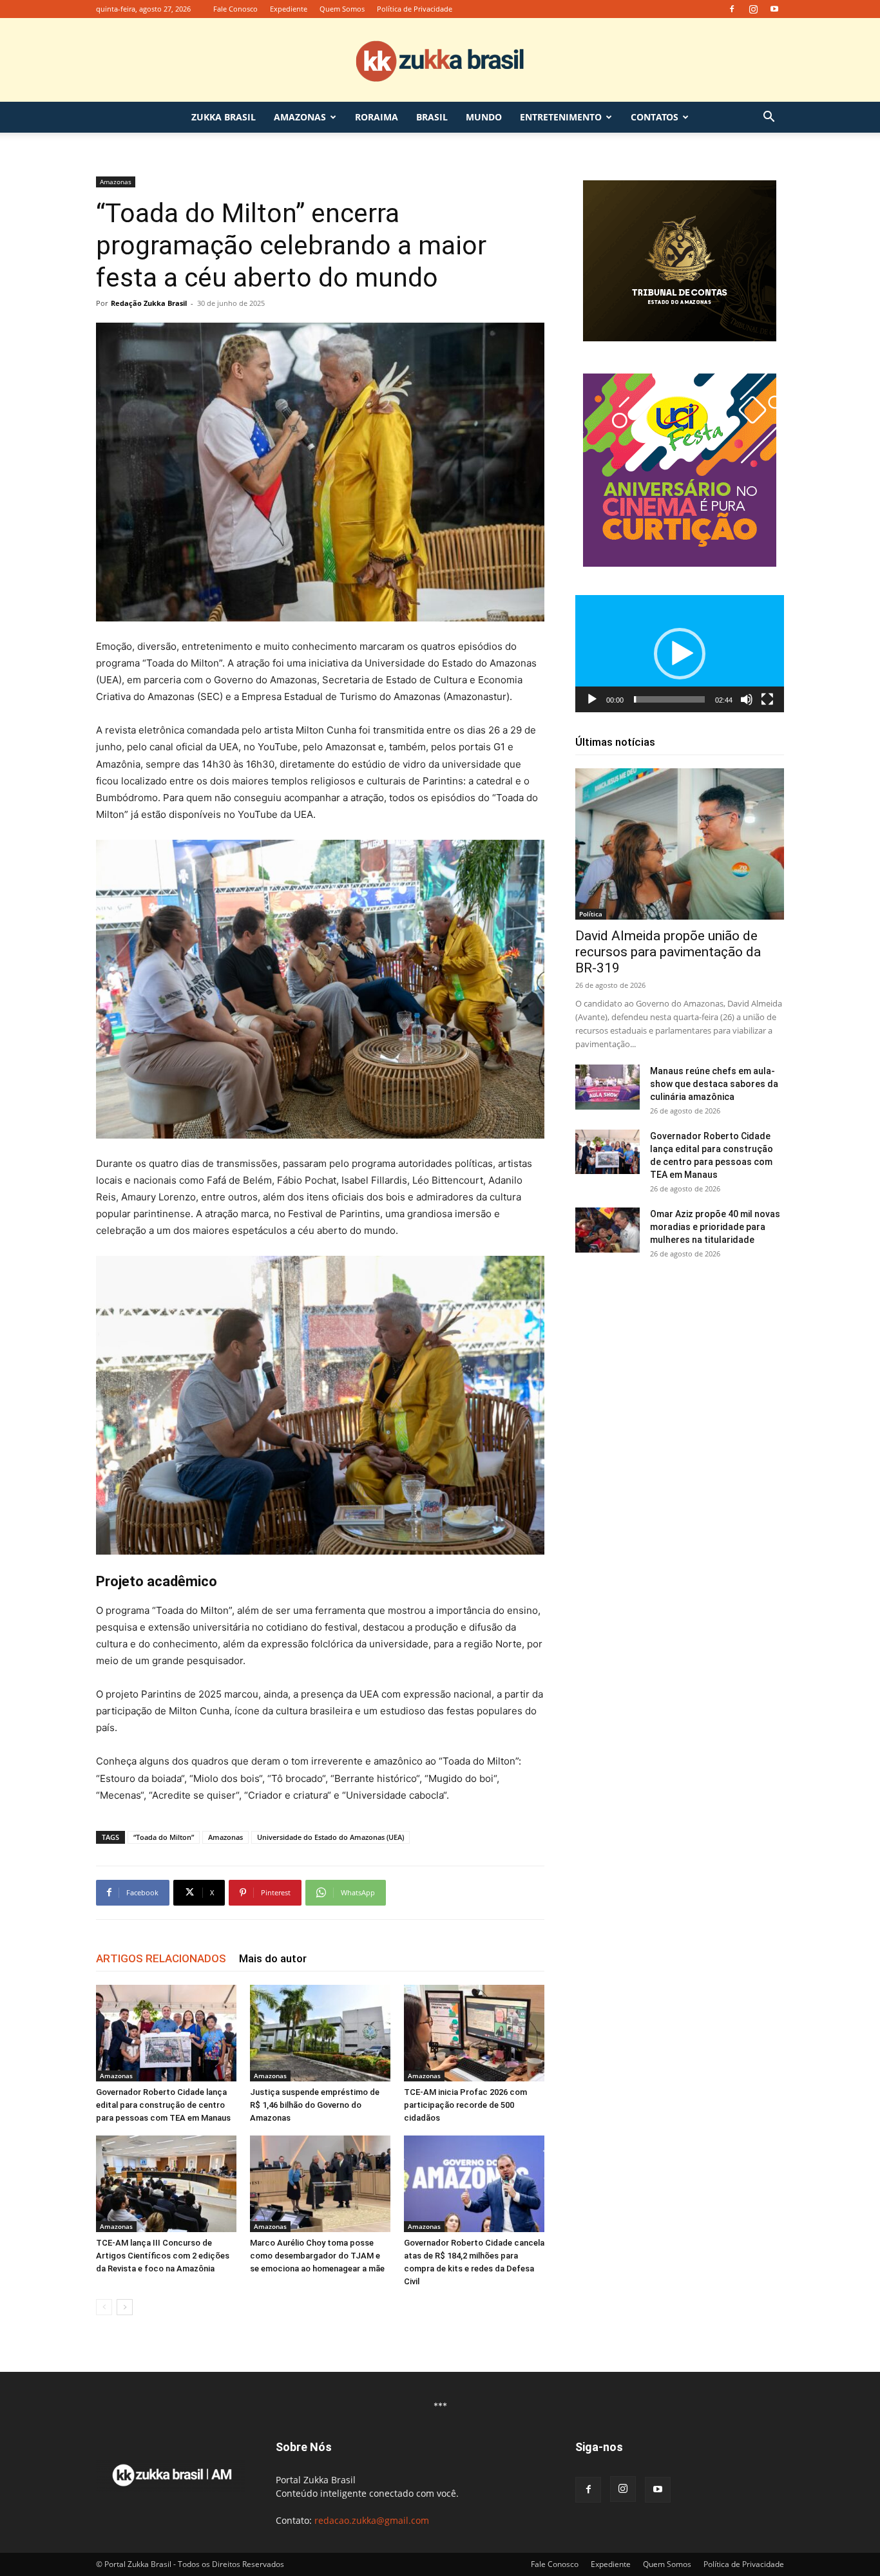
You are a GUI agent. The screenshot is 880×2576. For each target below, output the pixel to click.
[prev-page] (104, 2307)
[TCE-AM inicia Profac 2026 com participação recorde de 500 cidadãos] (474, 2033)
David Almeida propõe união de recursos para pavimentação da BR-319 (668, 952)
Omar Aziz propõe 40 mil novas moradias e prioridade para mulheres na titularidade (715, 1227)
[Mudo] (747, 699)
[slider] (669, 699)
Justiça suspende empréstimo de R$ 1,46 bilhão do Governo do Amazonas (315, 2105)
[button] (769, 118)
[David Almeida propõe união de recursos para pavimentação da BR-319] (680, 844)
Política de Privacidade (415, 9)
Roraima (377, 117)
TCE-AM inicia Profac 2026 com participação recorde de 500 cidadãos (465, 2105)
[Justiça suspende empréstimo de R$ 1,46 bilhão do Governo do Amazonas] (320, 2033)
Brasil (432, 117)
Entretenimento (561, 117)
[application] (680, 654)
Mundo (484, 117)
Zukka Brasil (224, 117)
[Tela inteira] (767, 699)
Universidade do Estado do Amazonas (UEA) (330, 1837)
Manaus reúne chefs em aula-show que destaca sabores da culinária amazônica (714, 1084)
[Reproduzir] (592, 699)
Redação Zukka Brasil (149, 303)
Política (591, 914)
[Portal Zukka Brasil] (440, 61)
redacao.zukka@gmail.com (372, 2520)
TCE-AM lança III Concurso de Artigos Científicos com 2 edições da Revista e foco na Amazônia (163, 2256)
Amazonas (300, 117)
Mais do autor (273, 1958)
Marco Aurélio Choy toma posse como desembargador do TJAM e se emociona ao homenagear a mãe (317, 2256)
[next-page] (125, 2307)
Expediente (289, 9)
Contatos (655, 117)
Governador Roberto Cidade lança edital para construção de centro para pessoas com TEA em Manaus (163, 2105)
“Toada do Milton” (164, 1837)
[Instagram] (753, 9)
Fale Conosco (235, 9)
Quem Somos (342, 9)
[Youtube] (774, 9)
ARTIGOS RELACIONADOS (161, 1958)
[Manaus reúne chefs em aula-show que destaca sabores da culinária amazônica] (607, 1087)
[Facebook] (732, 9)
